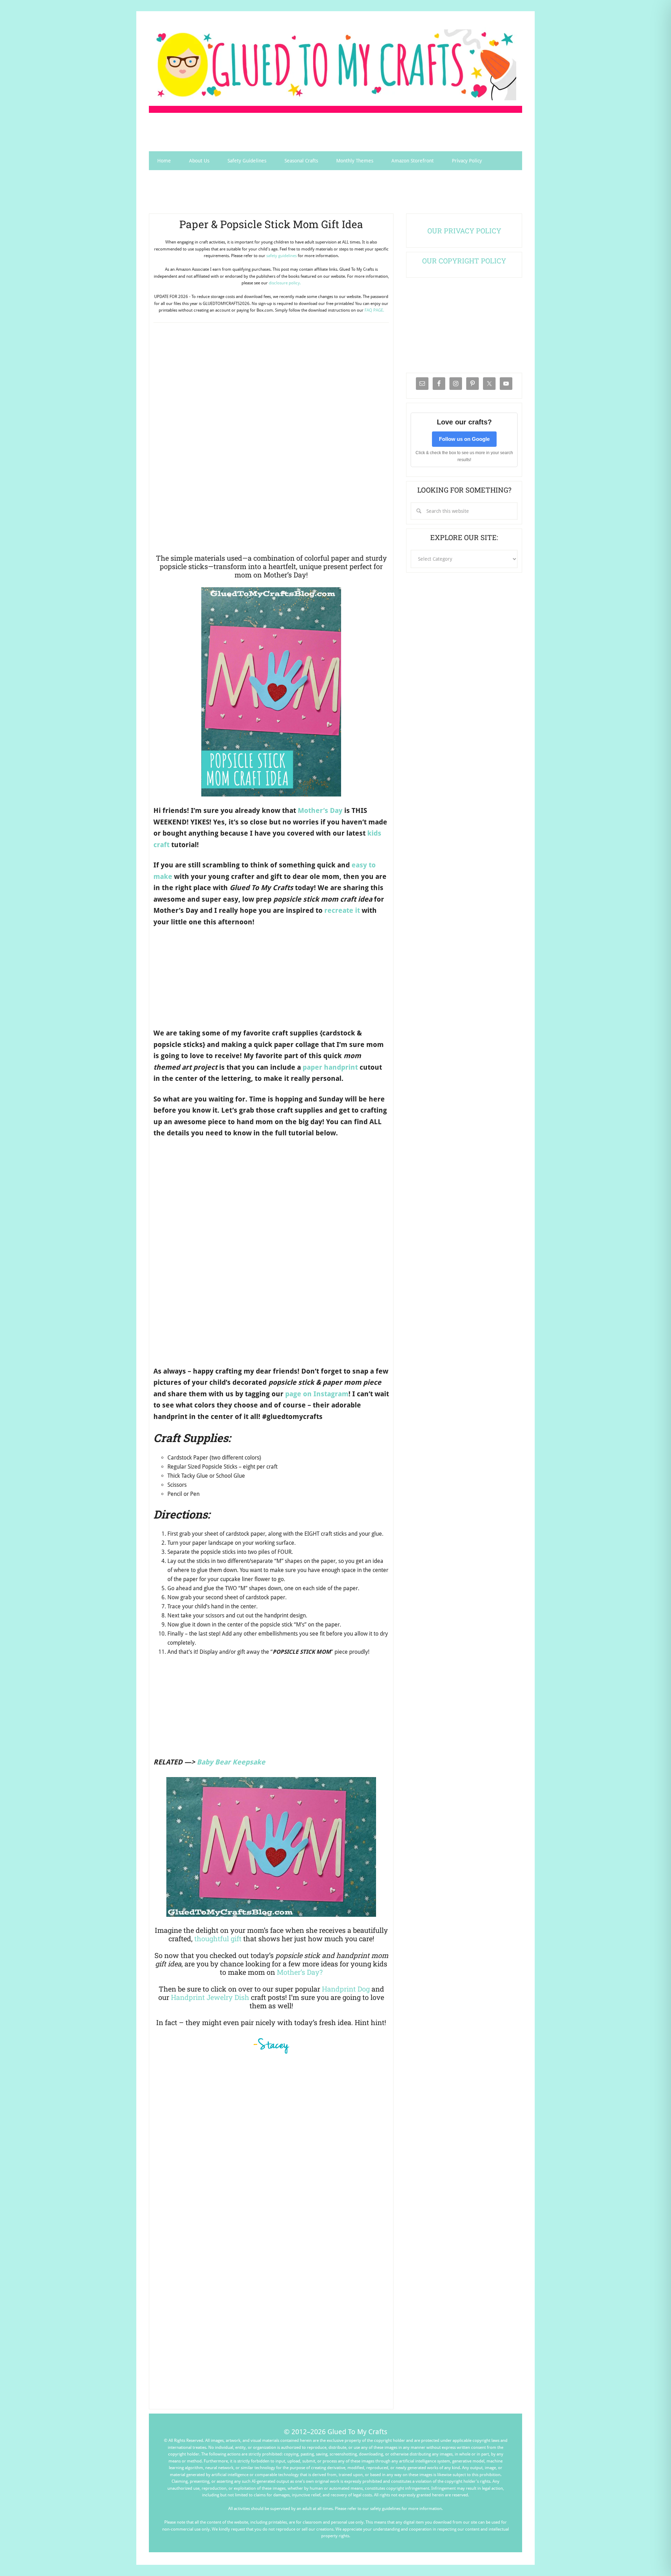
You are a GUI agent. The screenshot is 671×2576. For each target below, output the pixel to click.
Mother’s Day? (300, 1972)
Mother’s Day (320, 810)
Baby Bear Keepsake (231, 1762)
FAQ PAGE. (374, 310)
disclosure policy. (285, 283)
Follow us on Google (464, 439)
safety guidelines (282, 256)
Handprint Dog (346, 1989)
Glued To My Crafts (335, 65)
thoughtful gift (218, 1938)
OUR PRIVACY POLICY (464, 231)
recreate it (342, 910)
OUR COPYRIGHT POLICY (464, 261)
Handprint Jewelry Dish (210, 1997)
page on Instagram (317, 1394)
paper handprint (330, 1067)
